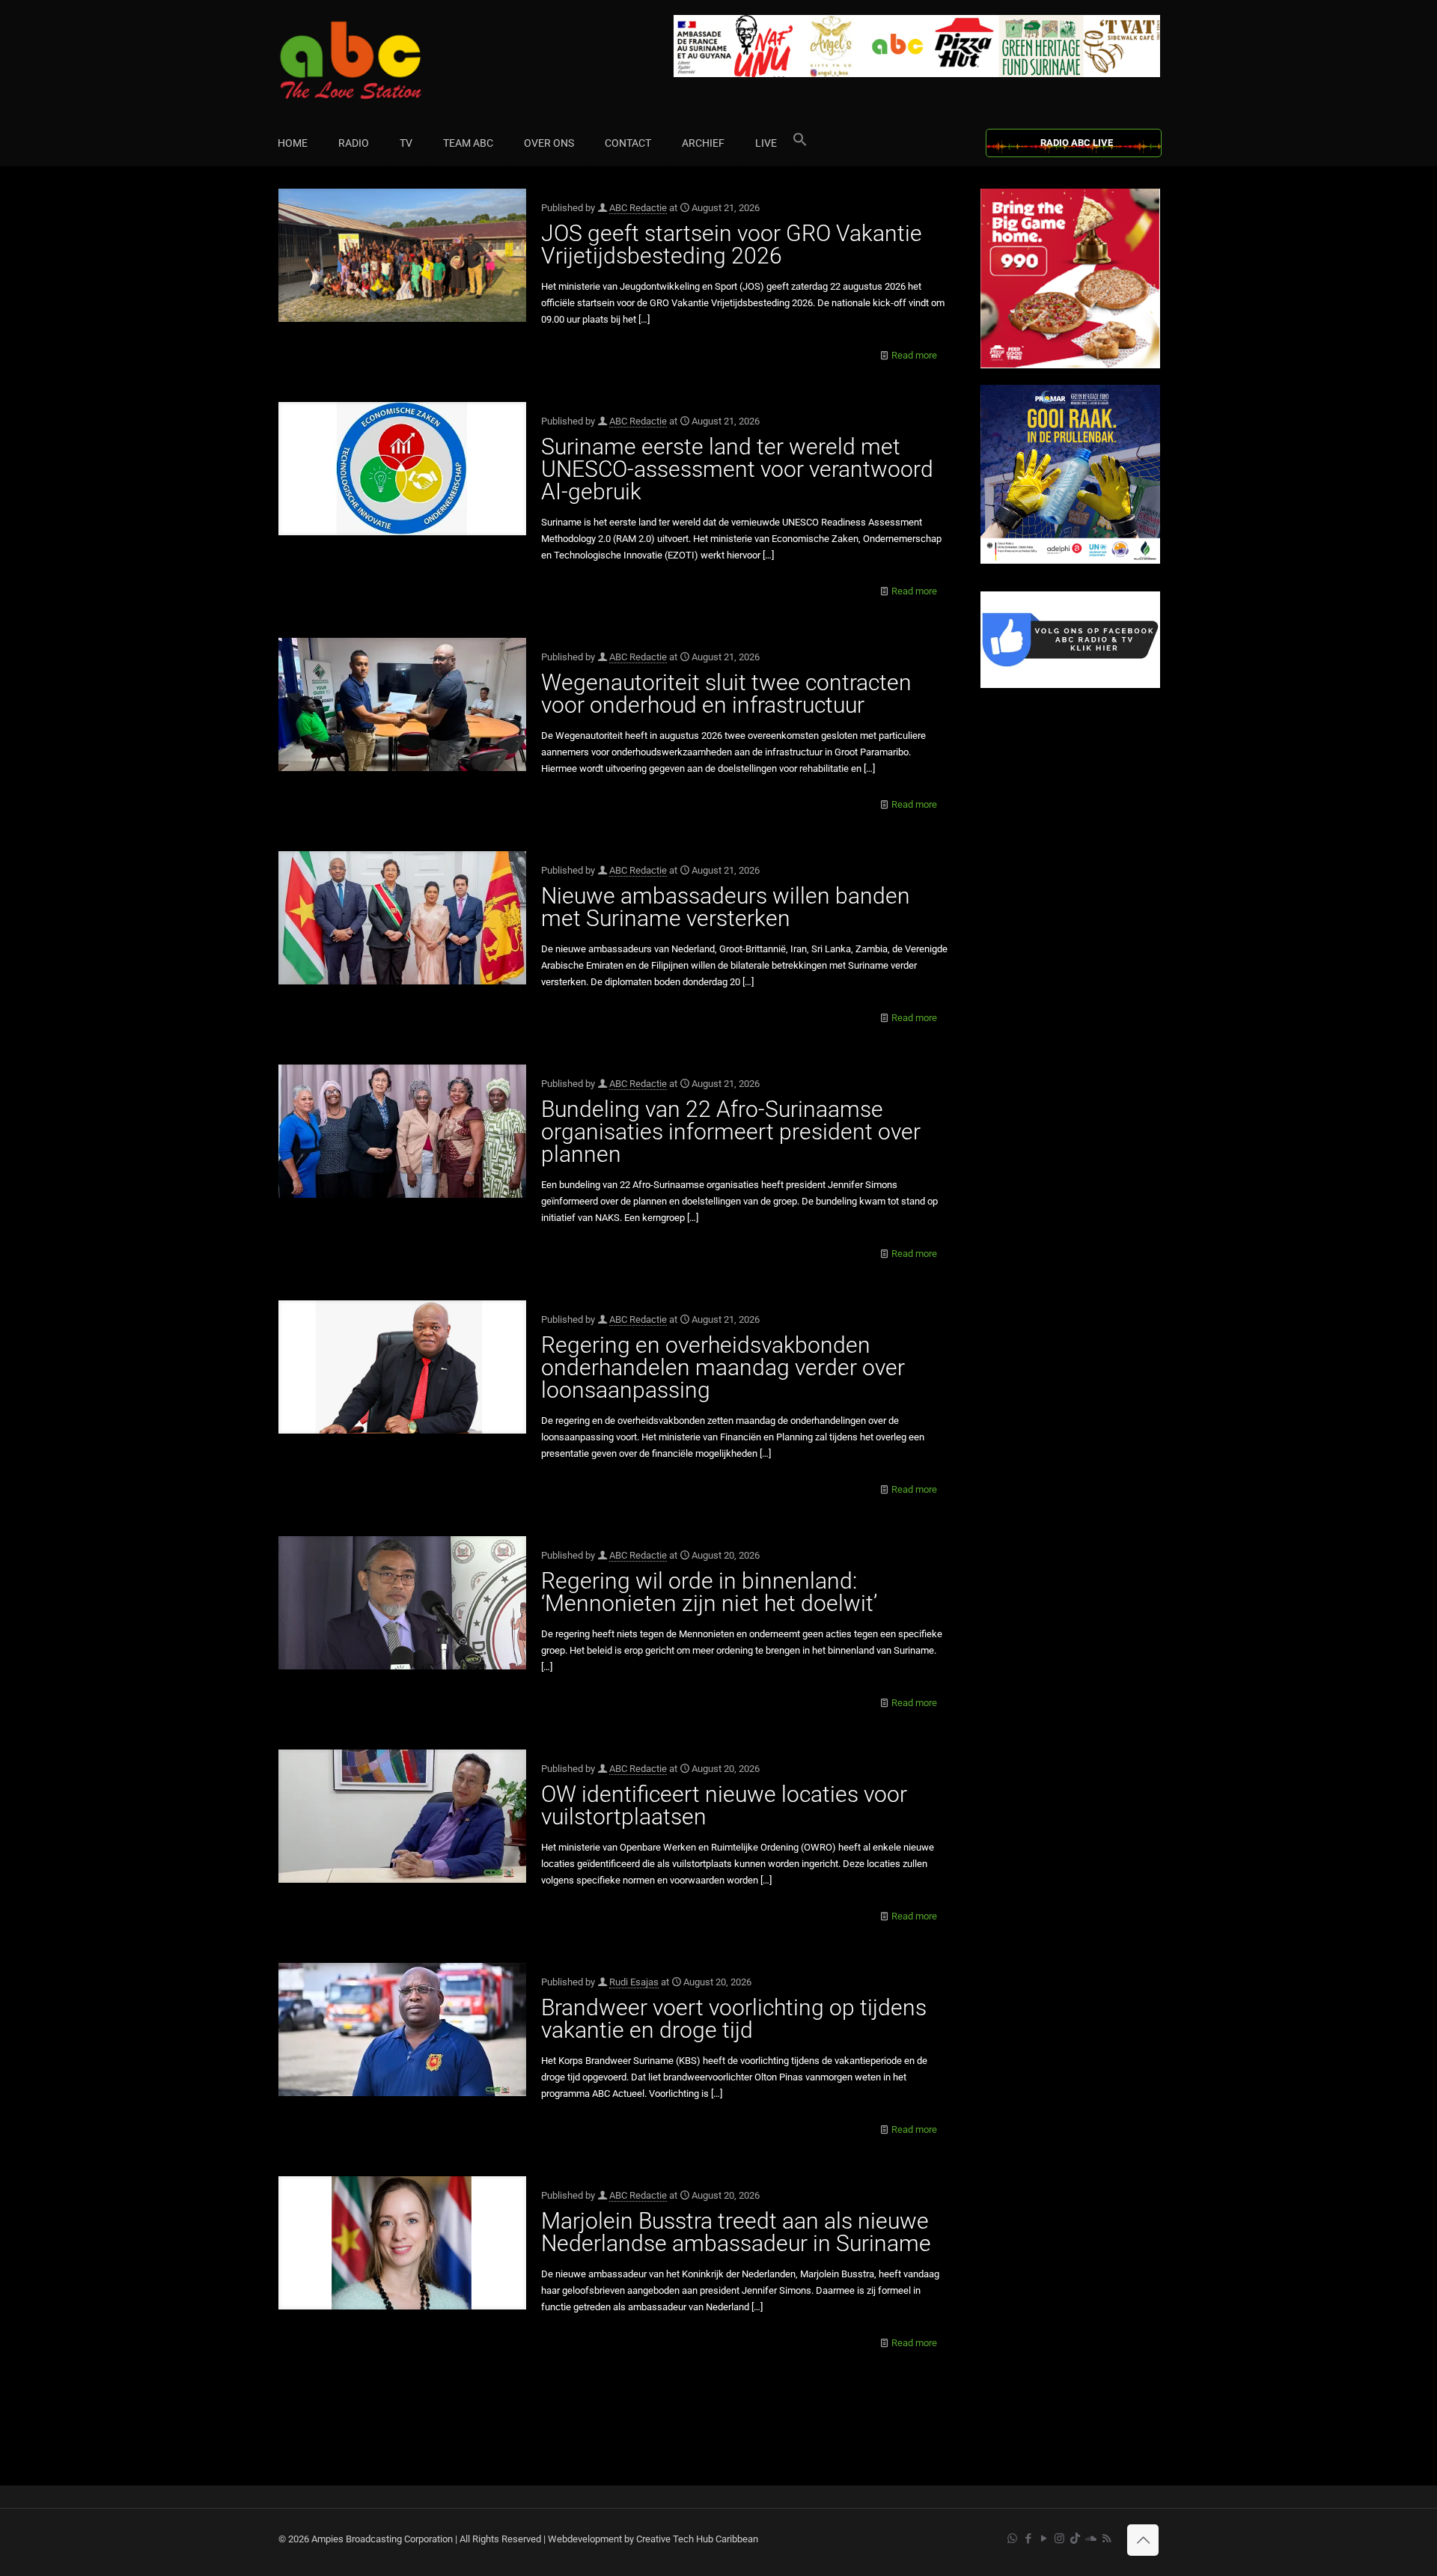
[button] (800, 143)
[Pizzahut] (1070, 365)
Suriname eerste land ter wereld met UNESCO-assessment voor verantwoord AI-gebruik (737, 469)
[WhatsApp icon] (1012, 2539)
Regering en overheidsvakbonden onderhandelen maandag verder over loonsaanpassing (723, 1367)
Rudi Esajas (634, 1982)
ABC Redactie (638, 208)
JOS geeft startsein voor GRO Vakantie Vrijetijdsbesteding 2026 (732, 244)
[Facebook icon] (1028, 2539)
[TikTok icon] (1075, 2539)
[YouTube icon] (1044, 2539)
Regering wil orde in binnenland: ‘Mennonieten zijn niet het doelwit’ (709, 1592)
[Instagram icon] (1059, 2539)
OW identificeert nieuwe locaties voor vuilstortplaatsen (724, 1805)
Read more (914, 355)
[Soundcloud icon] (1091, 2539)
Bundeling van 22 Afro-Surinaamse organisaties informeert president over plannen (731, 1132)
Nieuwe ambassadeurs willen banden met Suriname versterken (726, 907)
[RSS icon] (1107, 2539)
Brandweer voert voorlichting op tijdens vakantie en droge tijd (734, 2019)
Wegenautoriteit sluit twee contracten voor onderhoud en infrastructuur (726, 694)
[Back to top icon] (1143, 2540)
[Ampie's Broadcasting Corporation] (379, 60)
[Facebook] (1070, 685)
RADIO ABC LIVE (1077, 143)
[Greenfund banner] (1070, 560)
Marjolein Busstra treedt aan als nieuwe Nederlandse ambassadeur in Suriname (736, 2232)
